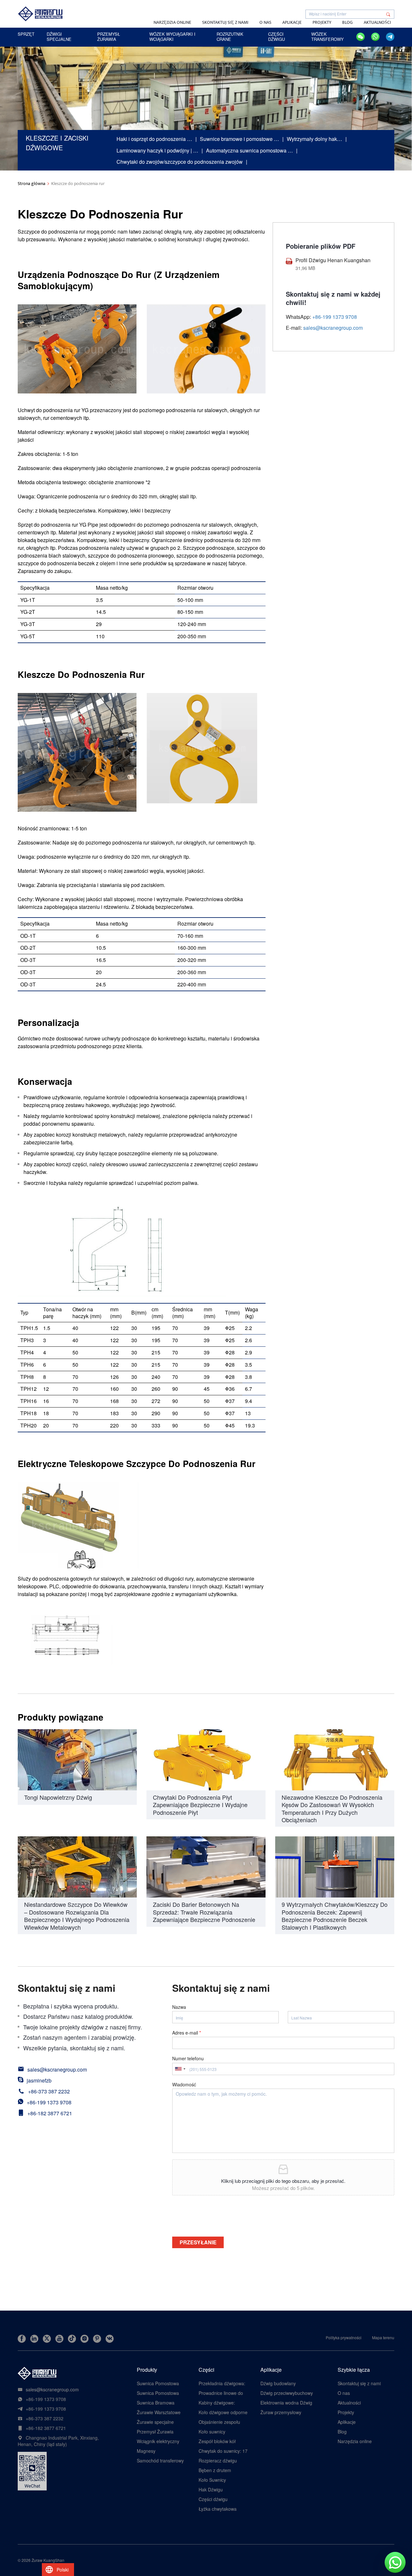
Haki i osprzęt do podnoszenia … (154, 139)
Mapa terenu (383, 2337)
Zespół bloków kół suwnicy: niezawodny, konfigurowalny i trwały (222, 2441)
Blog (347, 22)
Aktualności (377, 22)
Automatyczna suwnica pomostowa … (249, 150)
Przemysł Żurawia (155, 2432)
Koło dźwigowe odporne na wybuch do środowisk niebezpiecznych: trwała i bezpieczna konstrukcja (223, 2412)
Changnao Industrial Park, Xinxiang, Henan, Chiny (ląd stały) (58, 2441)
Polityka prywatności (344, 2337)
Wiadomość (184, 2084)
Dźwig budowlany (278, 2383)
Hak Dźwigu (211, 2489)
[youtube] (59, 2339)
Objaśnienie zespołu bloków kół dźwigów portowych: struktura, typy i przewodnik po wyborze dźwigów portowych (220, 2422)
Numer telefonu (188, 2058)
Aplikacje (292, 22)
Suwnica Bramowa (156, 2403)
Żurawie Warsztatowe (159, 2412)
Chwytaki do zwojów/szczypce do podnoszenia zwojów (180, 162)
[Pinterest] (97, 2339)
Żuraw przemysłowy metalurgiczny (281, 2412)
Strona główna (32, 184)
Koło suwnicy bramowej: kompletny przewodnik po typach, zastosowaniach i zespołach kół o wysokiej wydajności (221, 2432)
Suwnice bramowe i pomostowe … (239, 139)
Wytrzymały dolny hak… (314, 139)
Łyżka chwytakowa (218, 2509)
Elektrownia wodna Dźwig (286, 2403)
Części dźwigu (213, 2499)
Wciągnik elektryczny (158, 2441)
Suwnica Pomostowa (158, 2383)
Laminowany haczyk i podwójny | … (157, 150)
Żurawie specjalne (155, 2422)
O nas (265, 22)
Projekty (322, 22)
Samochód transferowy (160, 2461)
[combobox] (180, 2069)
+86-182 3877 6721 (50, 2113)
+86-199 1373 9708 (49, 2102)
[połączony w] (34, 2339)
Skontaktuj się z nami (225, 22)
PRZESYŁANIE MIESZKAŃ (198, 2243)
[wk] (110, 2339)
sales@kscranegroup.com (333, 328)
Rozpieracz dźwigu (218, 2461)
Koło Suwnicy (212, 2480)
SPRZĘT (26, 34)
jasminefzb (39, 2080)
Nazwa (179, 2007)
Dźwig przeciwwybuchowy (287, 2393)
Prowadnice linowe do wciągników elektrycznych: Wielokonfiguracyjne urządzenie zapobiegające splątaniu (221, 2393)
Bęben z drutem (215, 2470)
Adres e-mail (187, 2033)
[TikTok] (72, 2339)
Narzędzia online (172, 22)
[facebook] (22, 2339)
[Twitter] (47, 2339)
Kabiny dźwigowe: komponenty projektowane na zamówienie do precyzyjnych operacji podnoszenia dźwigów (221, 2403)
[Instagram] (84, 2339)
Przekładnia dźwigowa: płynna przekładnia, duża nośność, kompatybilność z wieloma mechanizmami (223, 2383)
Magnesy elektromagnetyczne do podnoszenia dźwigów (161, 2451)
